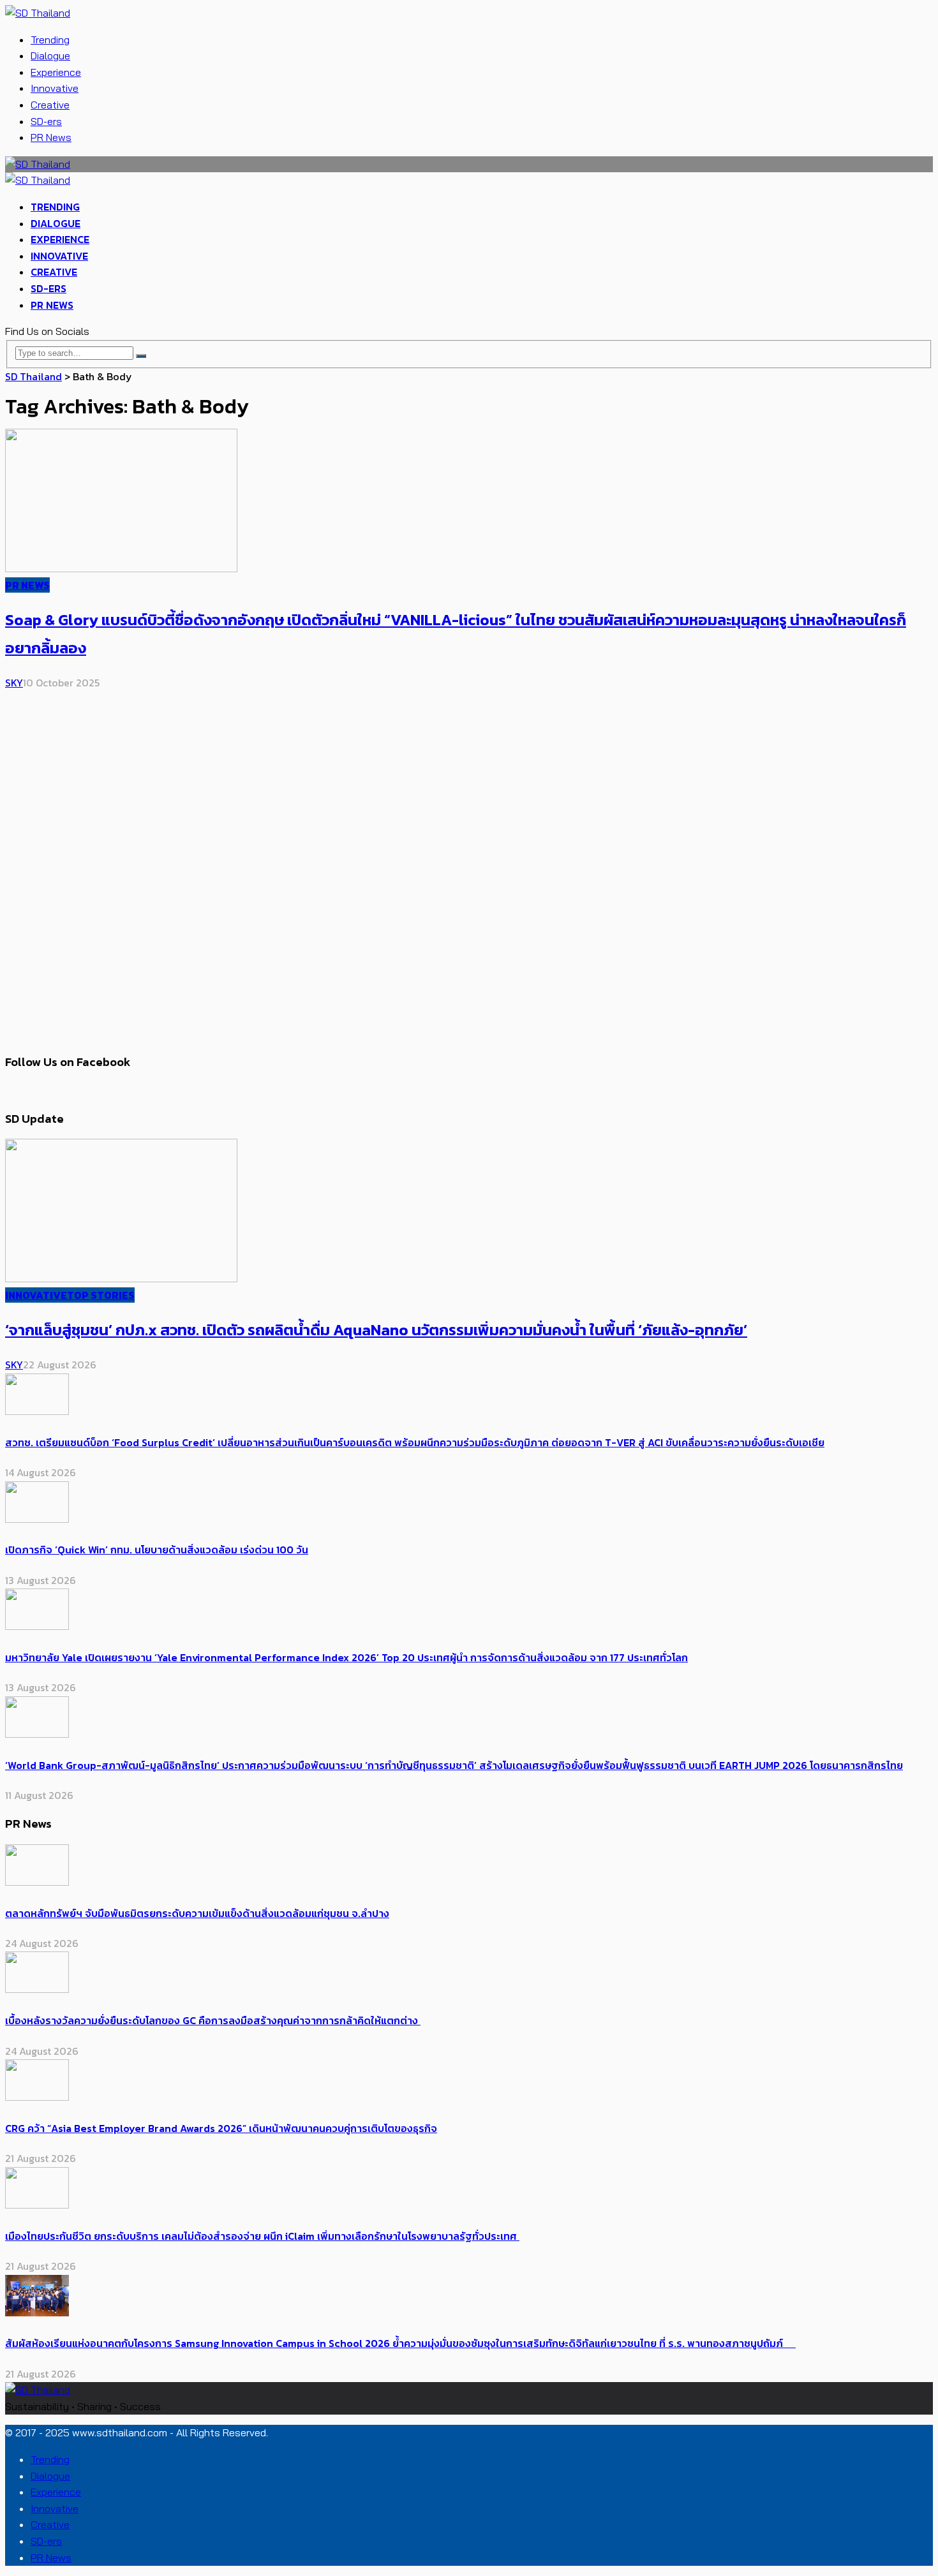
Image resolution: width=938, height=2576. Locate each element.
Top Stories (101, 1295)
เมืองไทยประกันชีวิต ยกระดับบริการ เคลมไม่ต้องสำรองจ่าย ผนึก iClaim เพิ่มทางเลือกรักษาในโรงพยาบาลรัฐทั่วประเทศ (262, 2236)
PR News (51, 137)
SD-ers (46, 121)
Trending (50, 40)
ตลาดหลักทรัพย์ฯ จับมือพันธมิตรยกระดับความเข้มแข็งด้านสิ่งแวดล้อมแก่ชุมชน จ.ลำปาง (197, 1913)
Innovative (55, 88)
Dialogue (50, 56)
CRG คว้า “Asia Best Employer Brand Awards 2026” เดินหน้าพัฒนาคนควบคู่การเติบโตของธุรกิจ (221, 2128)
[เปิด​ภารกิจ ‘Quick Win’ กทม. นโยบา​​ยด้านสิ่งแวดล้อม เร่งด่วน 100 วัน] (37, 1519)
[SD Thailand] (38, 13)
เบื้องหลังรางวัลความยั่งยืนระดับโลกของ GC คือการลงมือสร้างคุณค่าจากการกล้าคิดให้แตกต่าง (213, 2020)
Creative (50, 105)
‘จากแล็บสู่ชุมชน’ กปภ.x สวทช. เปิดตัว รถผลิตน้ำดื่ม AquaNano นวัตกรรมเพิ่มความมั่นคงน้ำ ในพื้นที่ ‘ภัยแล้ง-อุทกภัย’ (376, 1330)
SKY (14, 683)
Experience (56, 72)
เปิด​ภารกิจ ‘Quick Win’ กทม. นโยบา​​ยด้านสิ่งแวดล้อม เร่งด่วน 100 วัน (157, 1550)
